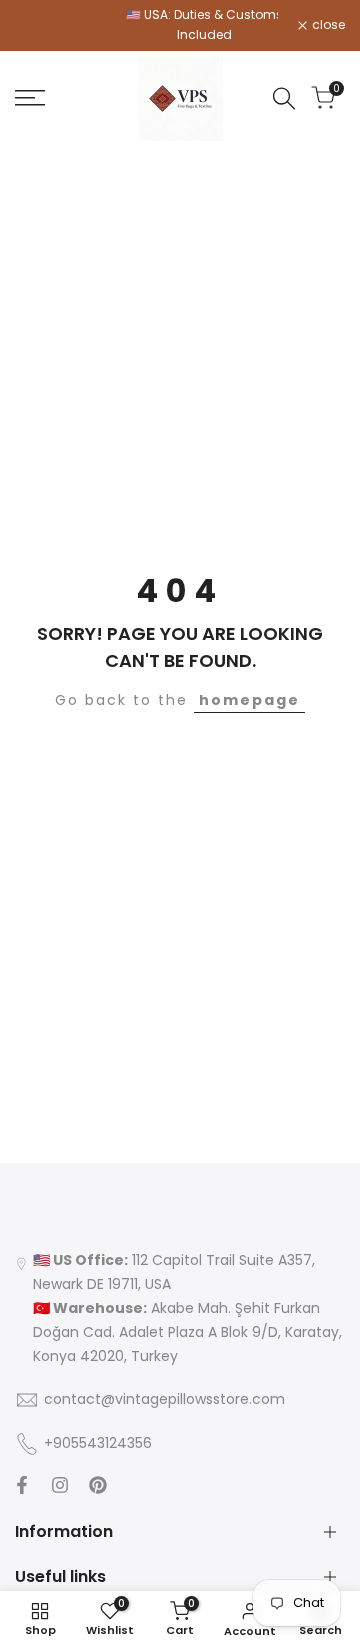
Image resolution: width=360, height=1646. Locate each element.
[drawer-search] (284, 98)
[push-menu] (30, 98)
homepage (249, 700)
